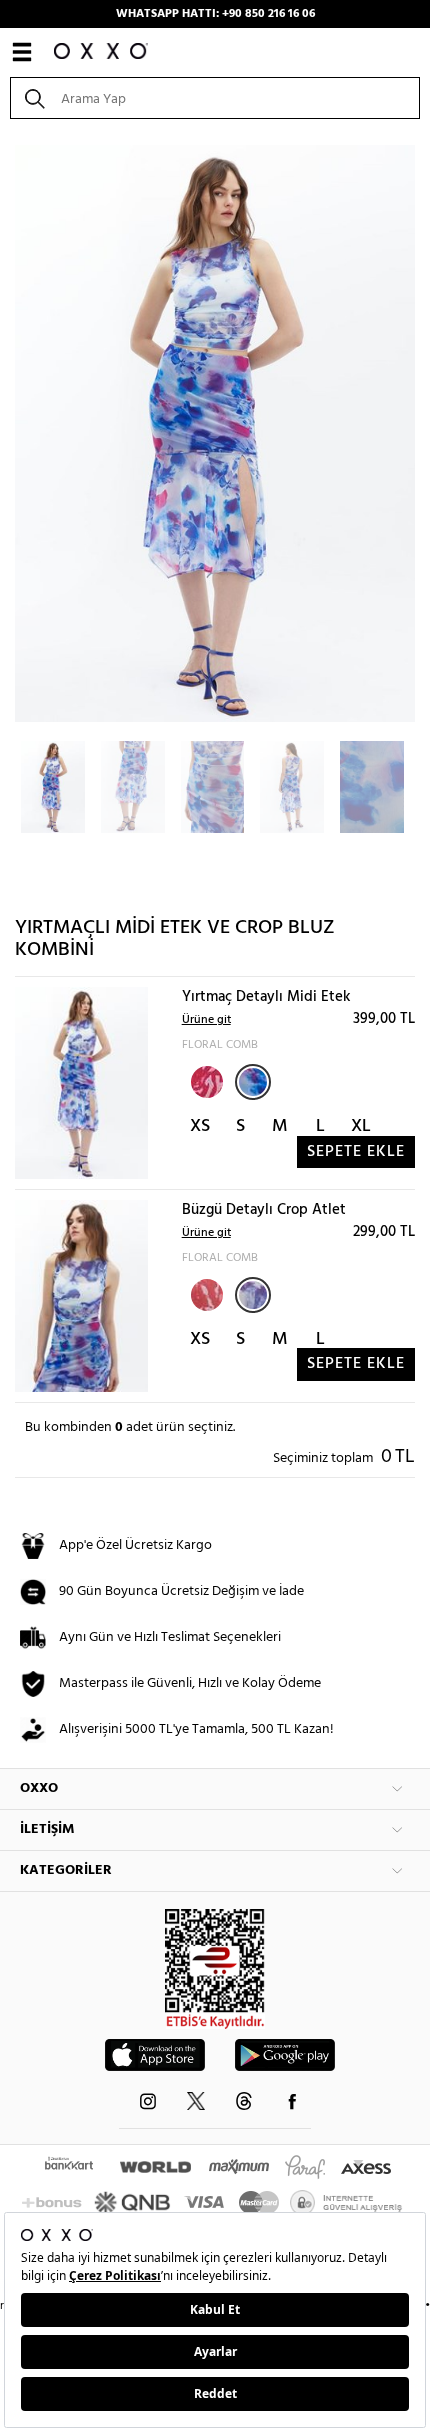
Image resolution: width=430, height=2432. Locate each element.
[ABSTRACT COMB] (205, 1080)
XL (361, 1126)
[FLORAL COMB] (253, 1082)
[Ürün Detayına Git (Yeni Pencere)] (81, 1083)
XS (200, 1126)
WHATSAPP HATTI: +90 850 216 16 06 (215, 14)
